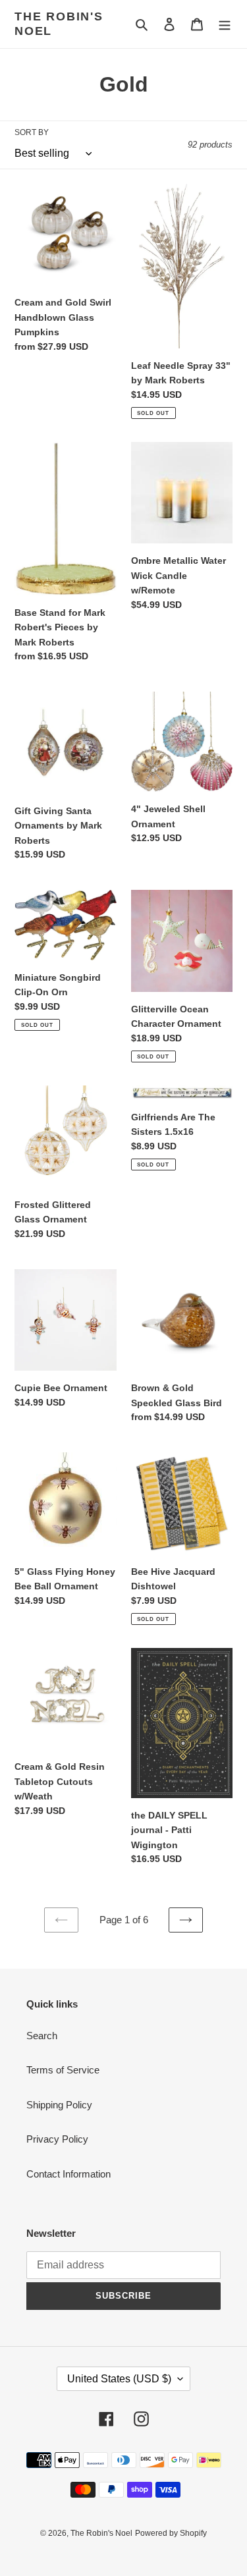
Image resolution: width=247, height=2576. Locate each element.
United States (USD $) (119, 2379)
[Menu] (225, 24)
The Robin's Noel (59, 24)
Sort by (32, 132)
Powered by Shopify (171, 2533)
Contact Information (69, 2174)
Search (42, 2036)
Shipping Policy (59, 2105)
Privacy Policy (57, 2139)
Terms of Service (63, 2070)
